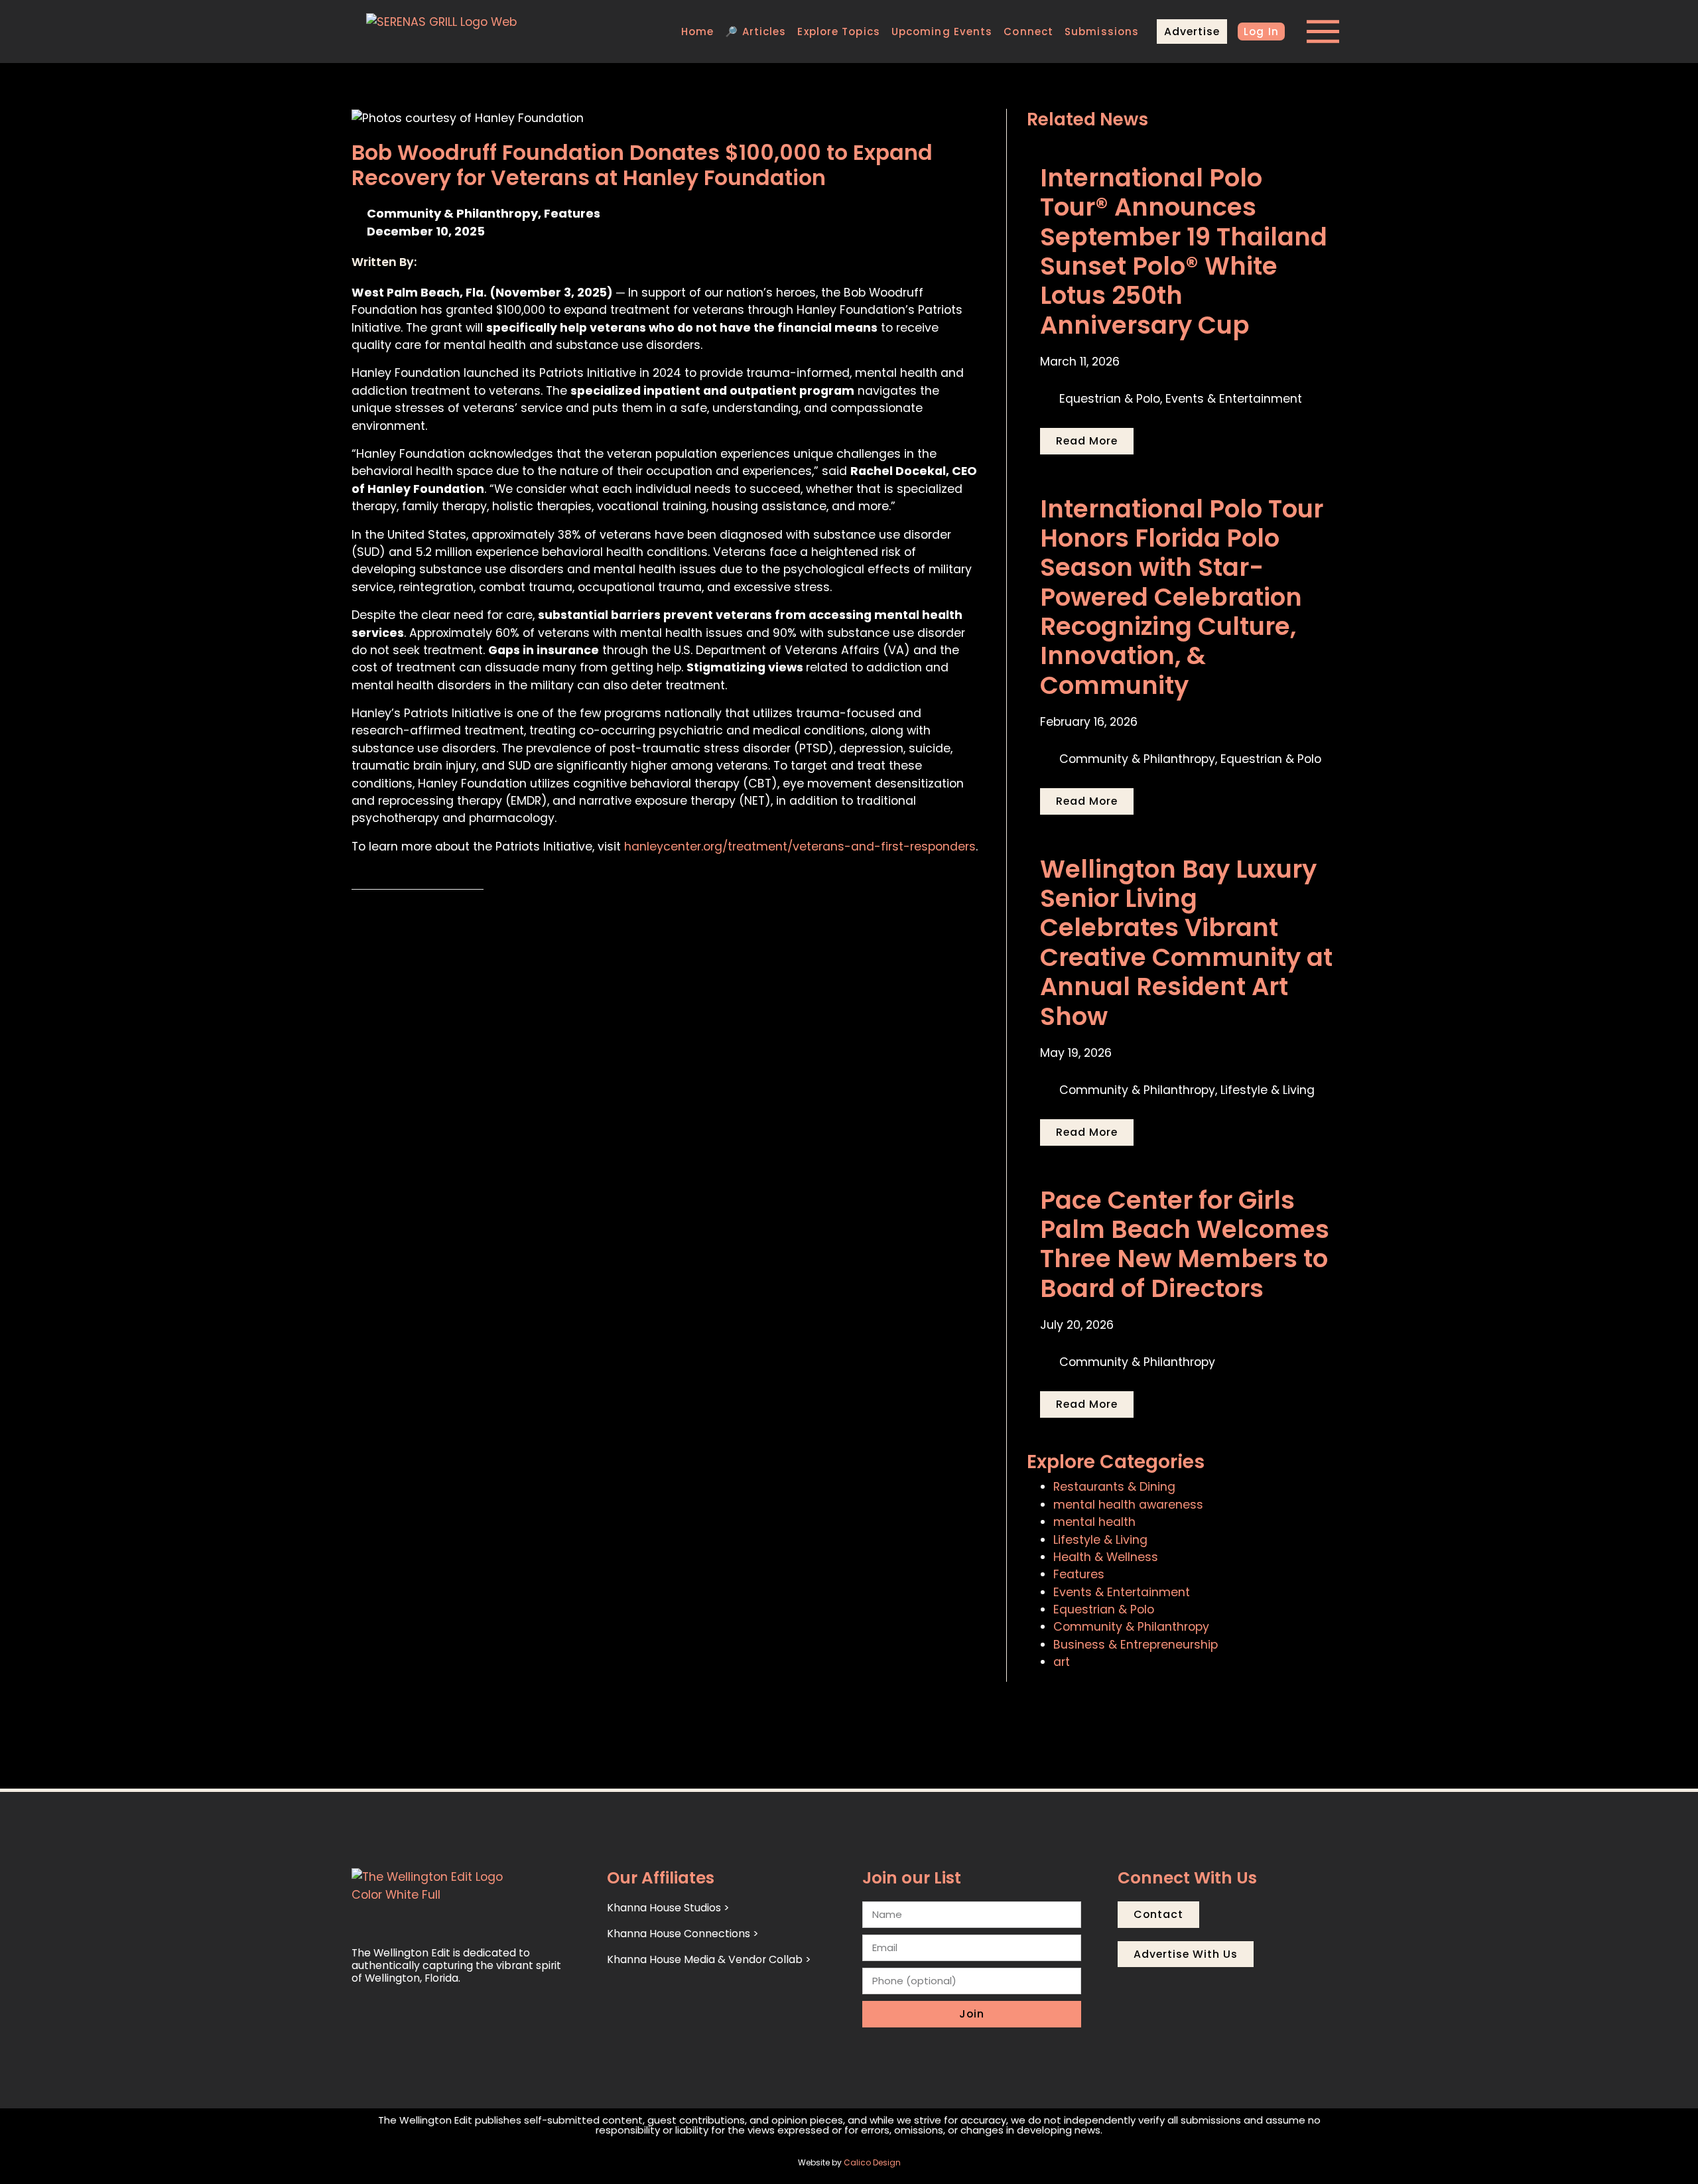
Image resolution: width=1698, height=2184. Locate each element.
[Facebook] (393, 2020)
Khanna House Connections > (683, 1934)
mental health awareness (1128, 1505)
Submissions (1102, 32)
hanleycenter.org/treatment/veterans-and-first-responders (800, 847)
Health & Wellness (1106, 1557)
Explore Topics (838, 32)
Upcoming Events (942, 32)
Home (697, 32)
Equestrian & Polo (1104, 1609)
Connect (1028, 32)
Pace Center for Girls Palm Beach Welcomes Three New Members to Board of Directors (1185, 1244)
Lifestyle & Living (1100, 1540)
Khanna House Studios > (668, 1908)
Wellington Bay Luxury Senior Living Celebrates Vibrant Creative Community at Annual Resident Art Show (1186, 943)
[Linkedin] (451, 2020)
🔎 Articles (755, 32)
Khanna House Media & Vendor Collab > (709, 1959)
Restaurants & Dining (1114, 1487)
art (1062, 1662)
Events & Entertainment (1122, 1592)
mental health (1094, 1522)
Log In (1261, 32)
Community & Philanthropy (1131, 1627)
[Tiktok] (422, 2020)
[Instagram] (363, 2020)
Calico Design (872, 2162)
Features (1079, 1574)
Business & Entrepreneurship (1136, 1645)
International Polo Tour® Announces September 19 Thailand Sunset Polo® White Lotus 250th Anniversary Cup (1184, 251)
